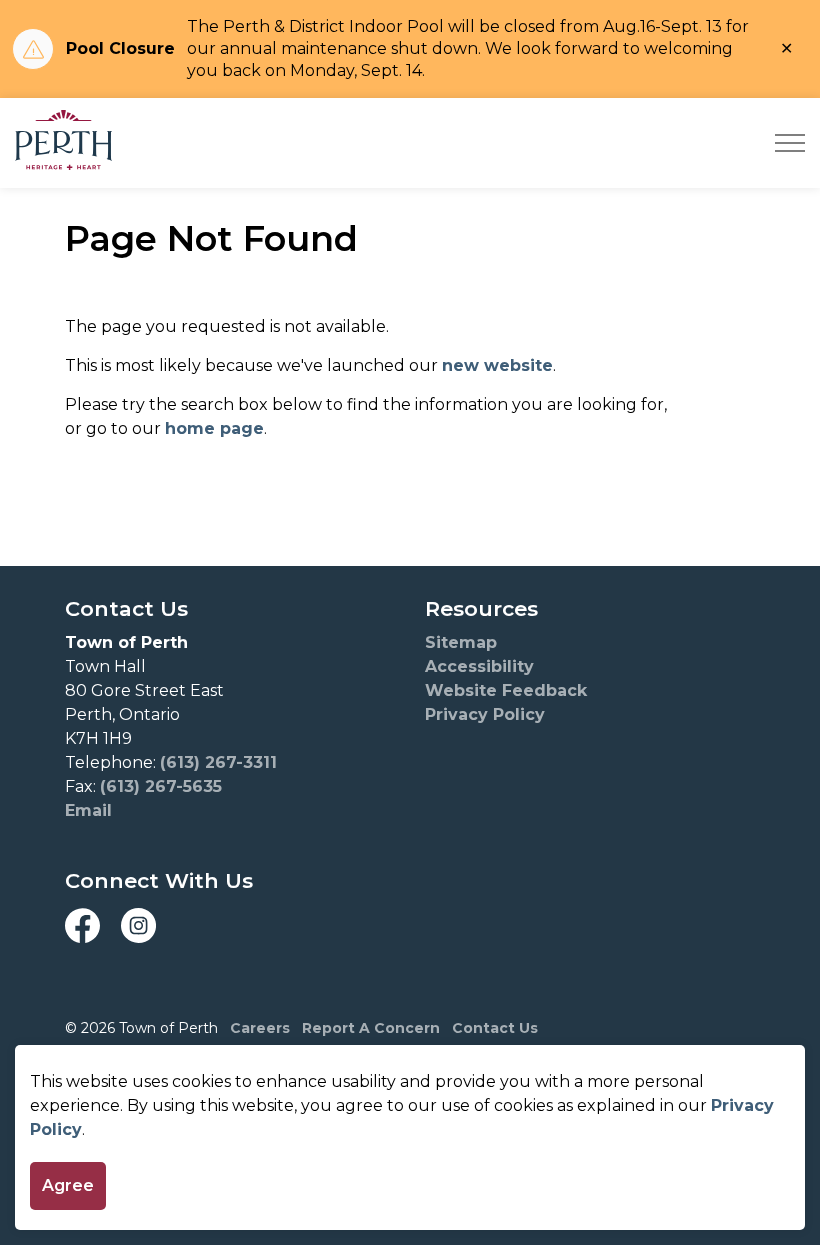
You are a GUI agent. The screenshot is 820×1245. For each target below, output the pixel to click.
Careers (260, 1028)
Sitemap (461, 642)
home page (214, 428)
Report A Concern (371, 1028)
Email (88, 810)
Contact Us (495, 1028)
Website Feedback (506, 690)
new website (497, 365)
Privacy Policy (485, 714)
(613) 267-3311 (218, 762)
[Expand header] (790, 143)
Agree (68, 1185)
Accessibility (479, 666)
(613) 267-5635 (161, 786)
